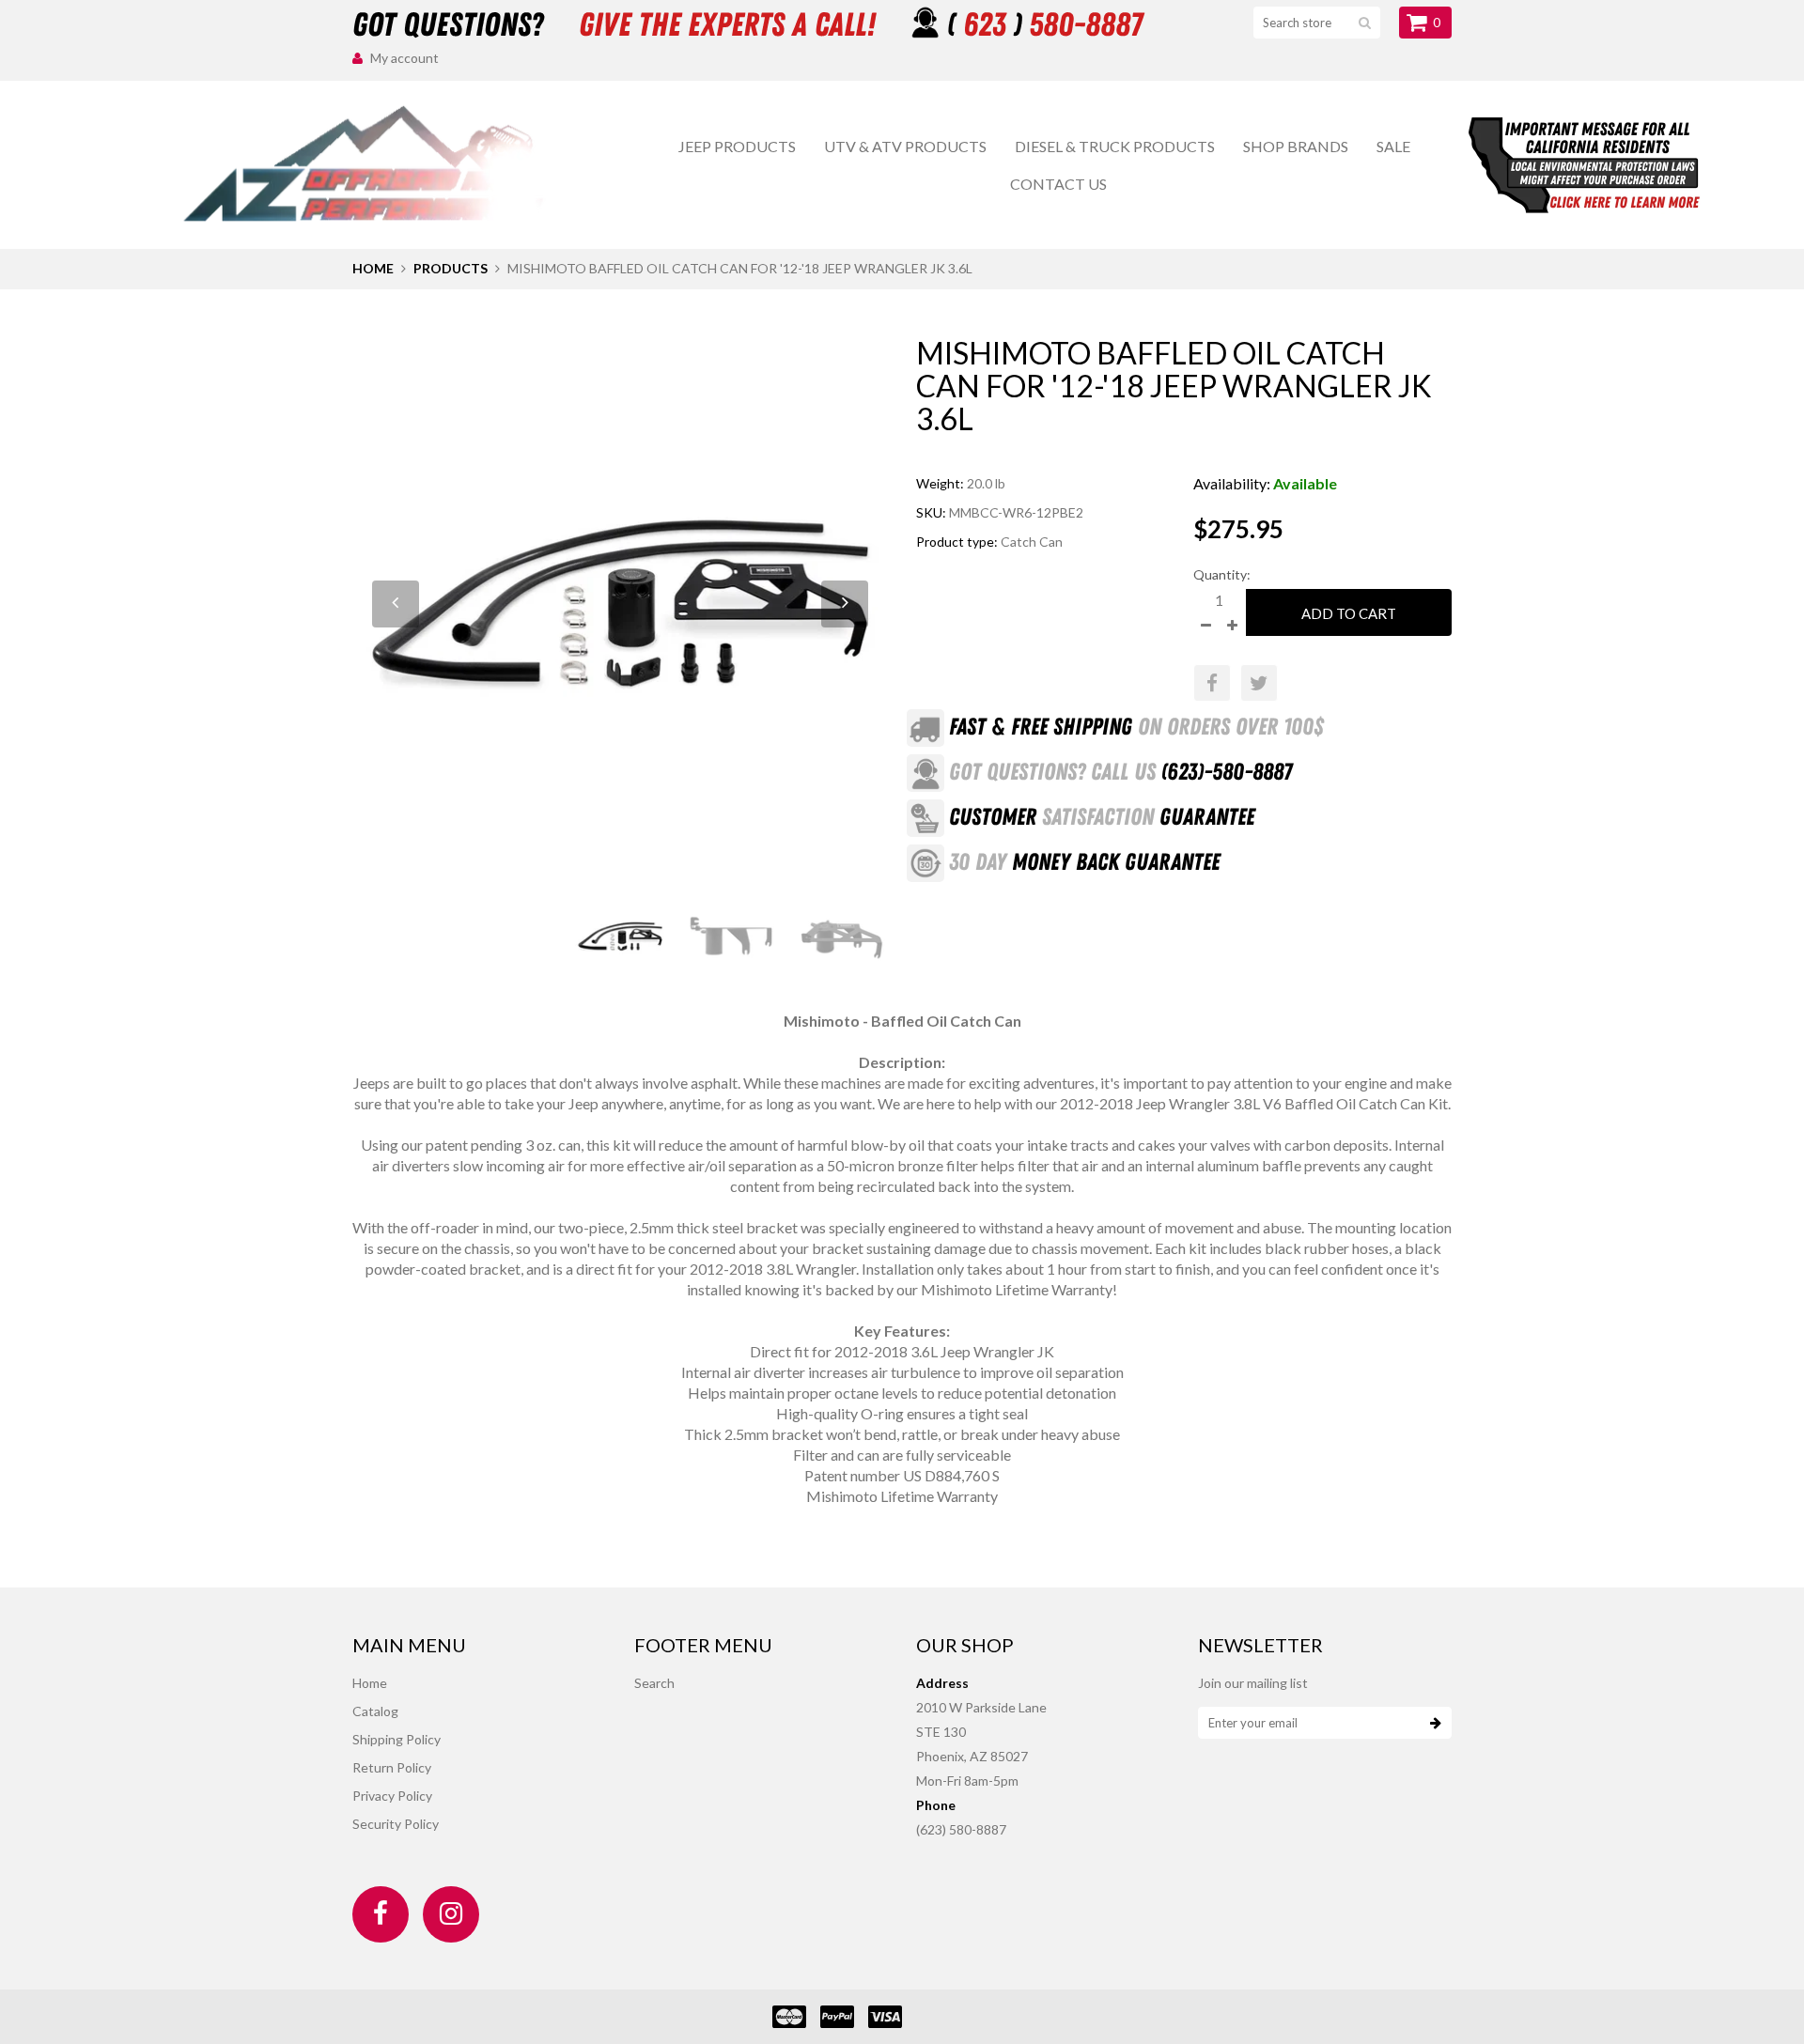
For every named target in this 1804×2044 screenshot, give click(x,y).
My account (404, 58)
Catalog (375, 1711)
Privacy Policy (392, 1796)
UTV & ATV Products (905, 146)
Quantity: (1222, 574)
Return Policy (392, 1767)
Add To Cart (1349, 613)
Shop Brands (1296, 146)
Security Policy (396, 1824)
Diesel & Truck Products (1115, 146)
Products (451, 268)
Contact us (1058, 184)
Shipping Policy (397, 1739)
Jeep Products (737, 146)
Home (373, 268)
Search (654, 1683)
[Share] (1212, 683)
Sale (1393, 146)
